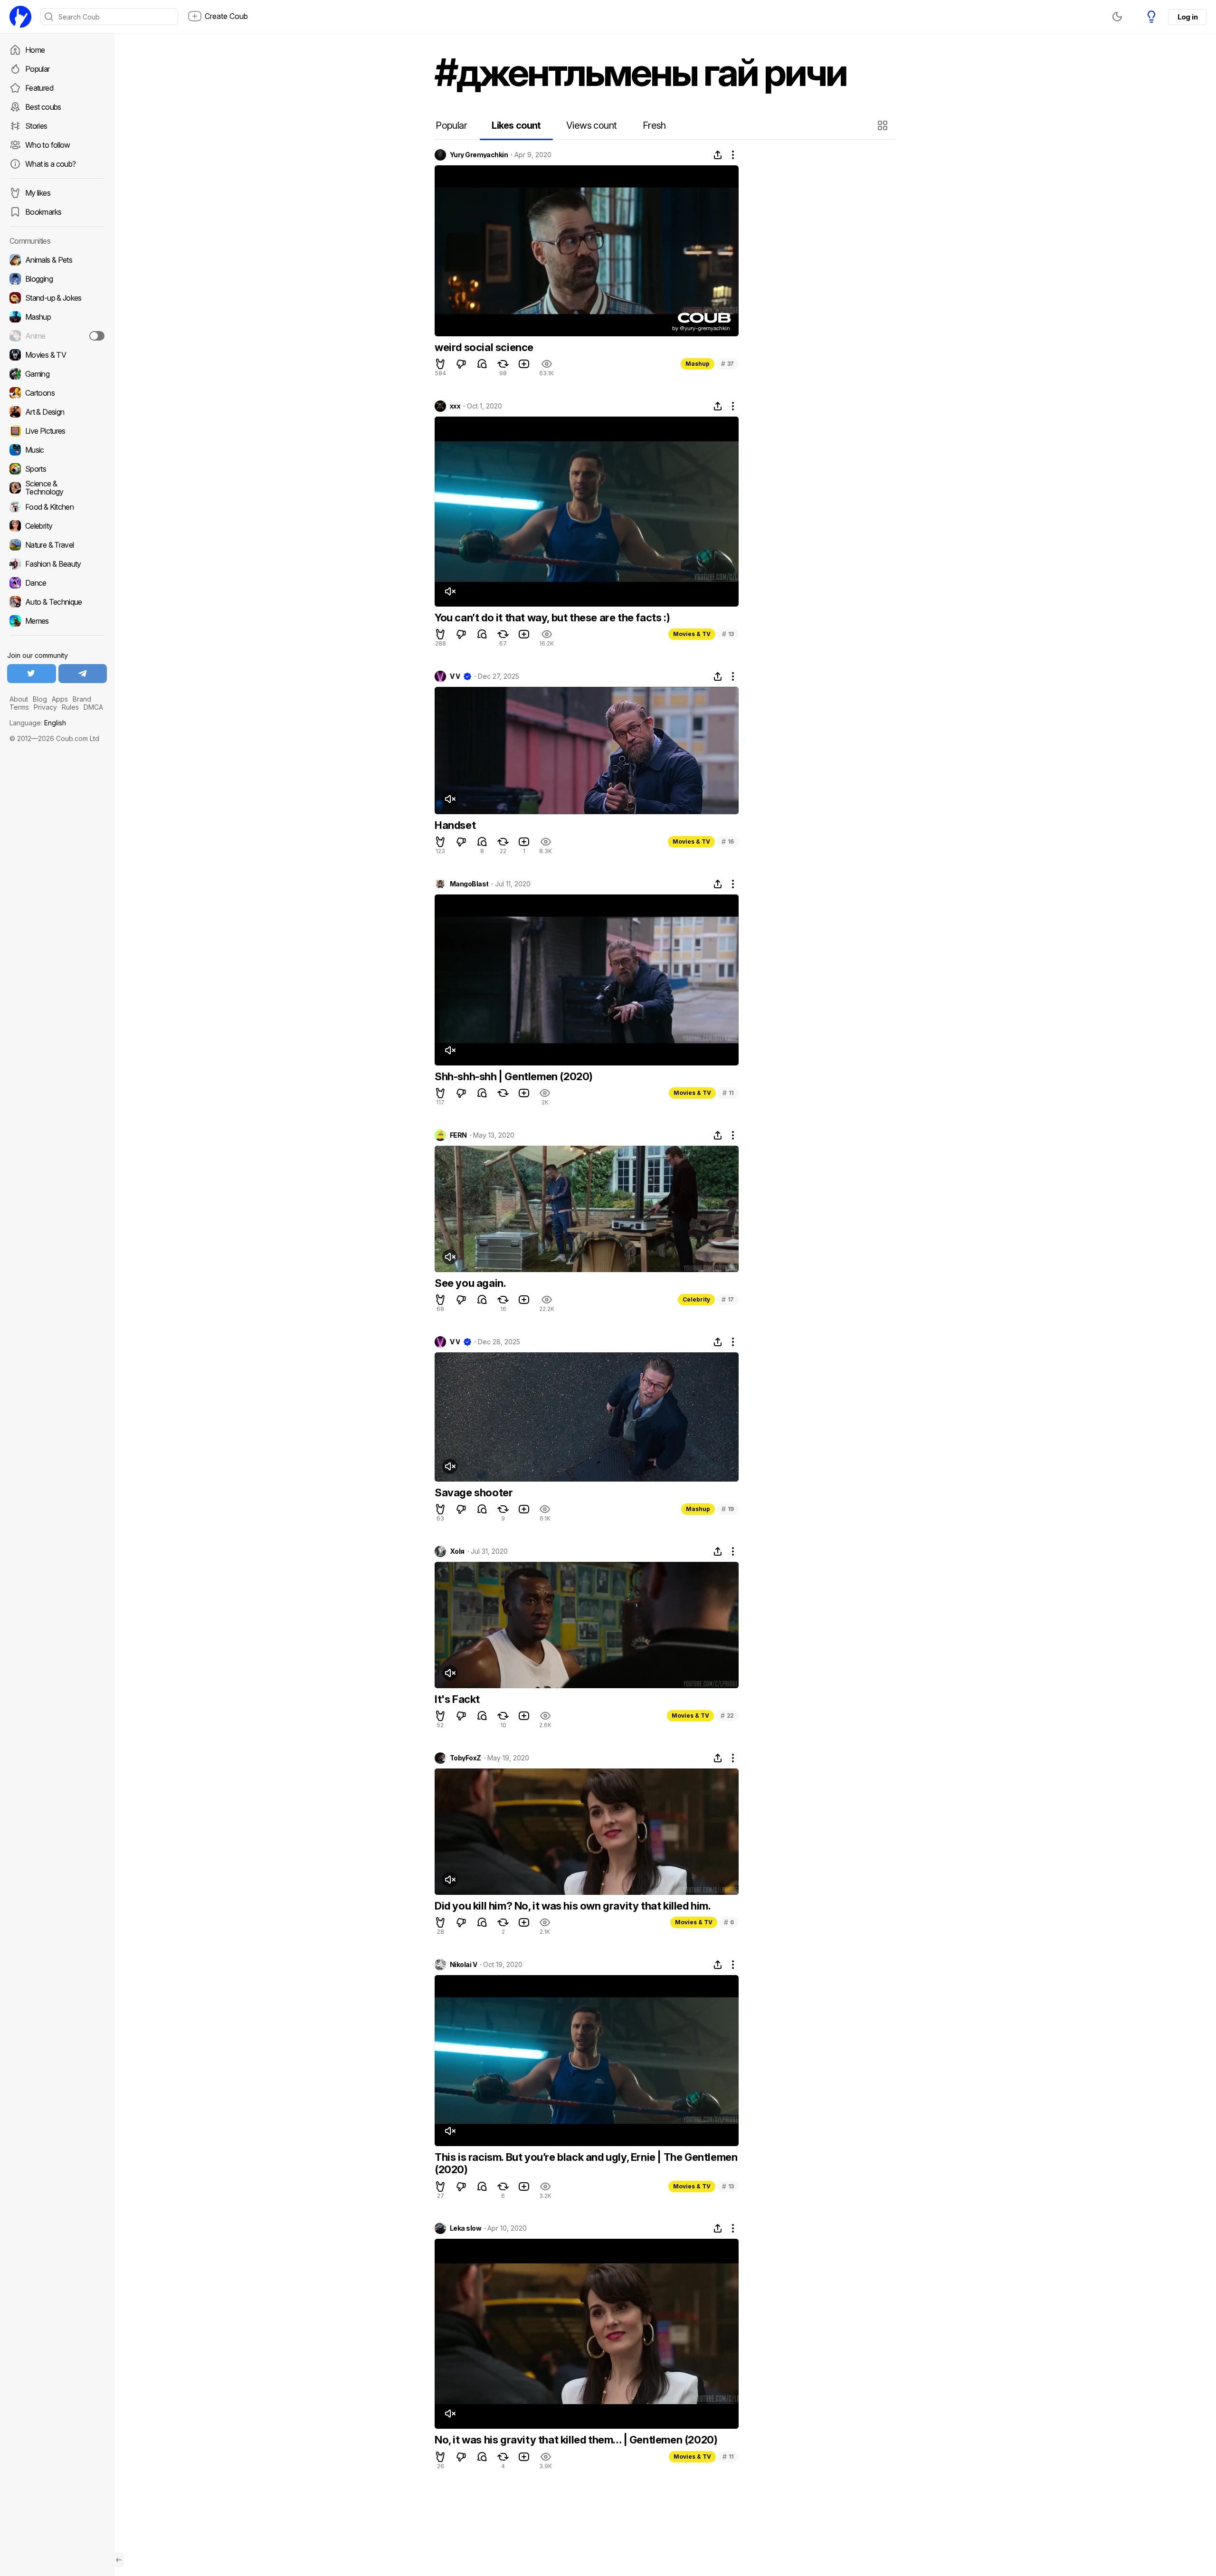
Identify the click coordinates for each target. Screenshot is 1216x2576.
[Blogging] (57, 279)
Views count (591, 125)
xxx (455, 406)
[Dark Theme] (1117, 17)
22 (727, 1716)
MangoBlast (469, 884)
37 (727, 364)
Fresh (654, 125)
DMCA (93, 707)
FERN (458, 1135)
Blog (40, 699)
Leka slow (465, 2228)
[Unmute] (450, 591)
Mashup (698, 364)
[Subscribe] (97, 336)
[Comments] (482, 364)
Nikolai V (463, 1965)
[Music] (57, 450)
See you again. (470, 1283)
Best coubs (43, 107)
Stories (36, 126)
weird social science (484, 347)
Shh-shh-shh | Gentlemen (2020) (514, 1076)
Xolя (457, 1551)
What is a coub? (50, 164)
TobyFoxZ (465, 1758)
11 (728, 1093)
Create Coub (226, 16)
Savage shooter (474, 1492)
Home (35, 50)
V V (455, 676)
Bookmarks (43, 212)
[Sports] (57, 469)
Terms (19, 707)
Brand (82, 699)
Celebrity (696, 1299)
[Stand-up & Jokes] (57, 298)
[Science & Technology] (57, 488)
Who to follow (48, 145)
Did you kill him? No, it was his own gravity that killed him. (573, 1906)
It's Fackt (457, 1699)
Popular (38, 69)
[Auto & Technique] (57, 602)
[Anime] (57, 336)
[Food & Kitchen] (57, 507)
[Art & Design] (57, 412)
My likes (38, 193)
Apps (60, 699)
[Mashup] (57, 317)
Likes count (516, 125)
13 (728, 634)
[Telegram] (83, 674)
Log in (1187, 17)
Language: (38, 723)
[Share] (718, 155)
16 (728, 841)
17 (728, 1299)
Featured (39, 88)
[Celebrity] (57, 526)
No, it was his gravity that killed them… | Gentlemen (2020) (576, 2440)
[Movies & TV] (57, 355)
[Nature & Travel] (57, 545)
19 (728, 1509)
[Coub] (20, 17)
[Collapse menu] (119, 2560)
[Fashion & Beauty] (57, 564)
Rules (70, 707)
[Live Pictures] (57, 431)
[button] (884, 125)
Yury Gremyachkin (479, 155)
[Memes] (57, 621)
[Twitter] (32, 674)
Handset (455, 825)
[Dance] (57, 583)
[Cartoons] (57, 393)
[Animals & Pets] (57, 260)
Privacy (45, 707)
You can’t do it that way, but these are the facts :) (552, 618)
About (19, 699)
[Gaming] (57, 374)
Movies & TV (692, 634)
